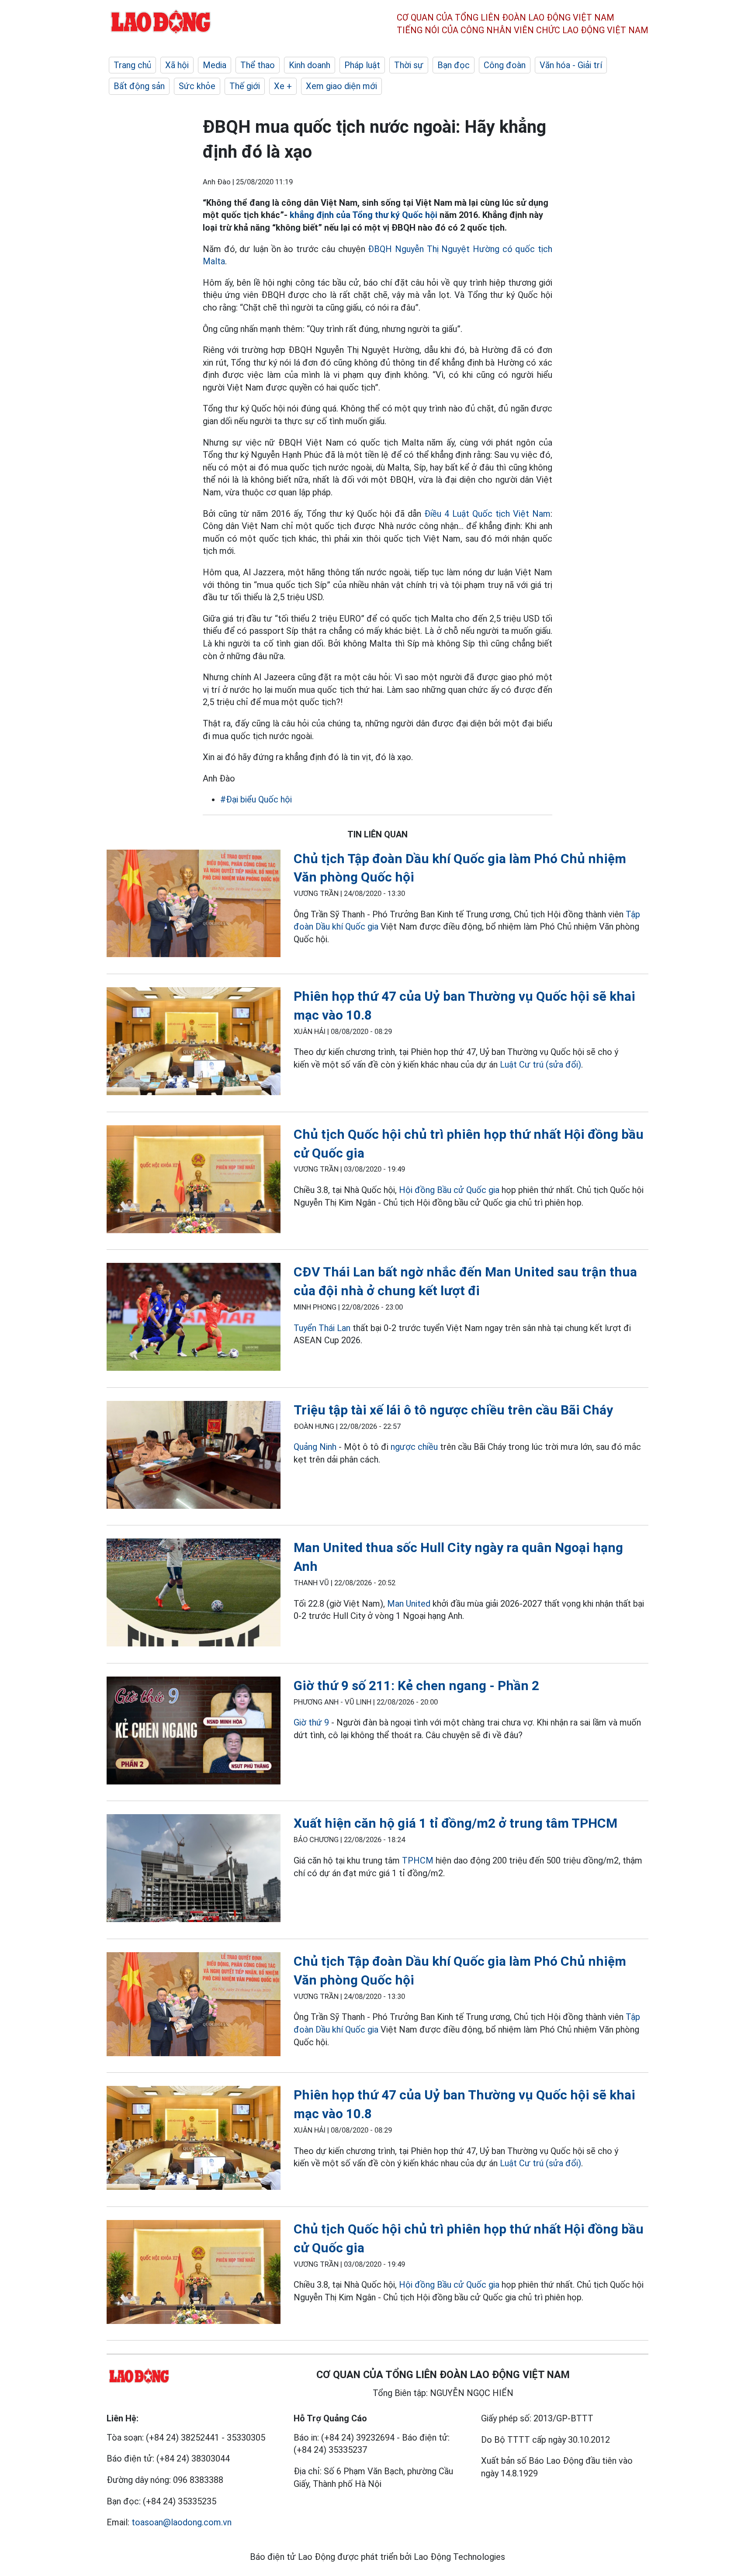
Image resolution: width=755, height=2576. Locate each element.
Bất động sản (139, 86)
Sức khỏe (197, 86)
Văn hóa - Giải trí (571, 65)
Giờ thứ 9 (311, 1722)
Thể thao (258, 65)
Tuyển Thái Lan (322, 1328)
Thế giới (245, 86)
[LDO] (194, 905)
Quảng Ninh (315, 1447)
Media (215, 65)
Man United (409, 1604)
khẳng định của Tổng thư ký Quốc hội (365, 215)
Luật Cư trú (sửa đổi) (540, 1065)
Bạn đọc (454, 65)
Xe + (283, 86)
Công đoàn (505, 65)
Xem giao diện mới (341, 86)
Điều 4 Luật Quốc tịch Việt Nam (487, 514)
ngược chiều (414, 1447)
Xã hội (177, 65)
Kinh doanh (310, 65)
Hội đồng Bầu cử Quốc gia (450, 1190)
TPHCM (418, 1860)
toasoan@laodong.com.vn (182, 2522)
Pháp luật (362, 65)
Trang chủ (132, 65)
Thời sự (409, 65)
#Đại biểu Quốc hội (256, 799)
